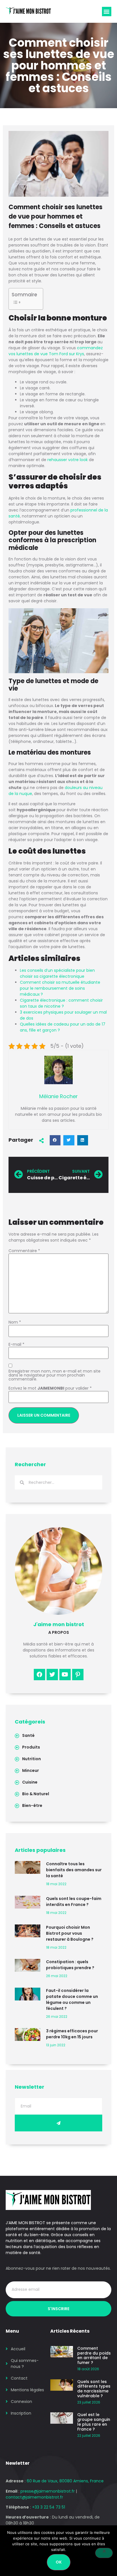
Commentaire (24, 1251)
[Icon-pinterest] (78, 1675)
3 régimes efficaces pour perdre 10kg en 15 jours (72, 2034)
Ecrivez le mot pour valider (50, 1388)
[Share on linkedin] (83, 1140)
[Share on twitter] (69, 1140)
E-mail (16, 1344)
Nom (15, 1322)
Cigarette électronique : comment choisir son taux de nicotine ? (61, 1003)
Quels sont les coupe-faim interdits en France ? (74, 1902)
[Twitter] (52, 1675)
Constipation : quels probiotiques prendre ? (70, 1965)
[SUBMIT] (58, 2123)
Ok (59, 2562)
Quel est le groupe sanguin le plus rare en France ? (94, 2422)
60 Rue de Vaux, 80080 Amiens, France (65, 2481)
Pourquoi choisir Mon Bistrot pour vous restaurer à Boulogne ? (70, 1933)
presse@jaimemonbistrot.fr (48, 2491)
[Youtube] (65, 1675)
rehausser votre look (68, 460)
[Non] (104, 2553)
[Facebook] (39, 1675)
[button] (107, 12)
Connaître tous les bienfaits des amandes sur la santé (74, 1870)
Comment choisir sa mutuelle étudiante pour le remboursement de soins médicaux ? (60, 988)
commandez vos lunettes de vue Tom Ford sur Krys (56, 351)
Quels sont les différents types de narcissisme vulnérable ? (94, 2389)
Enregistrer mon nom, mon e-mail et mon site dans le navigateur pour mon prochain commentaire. (55, 1375)
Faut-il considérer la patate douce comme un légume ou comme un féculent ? (72, 1999)
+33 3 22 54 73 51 (49, 2507)
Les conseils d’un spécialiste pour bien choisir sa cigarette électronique (57, 973)
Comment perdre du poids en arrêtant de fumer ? (94, 2355)
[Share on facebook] (55, 1140)
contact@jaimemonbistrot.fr (34, 2497)
